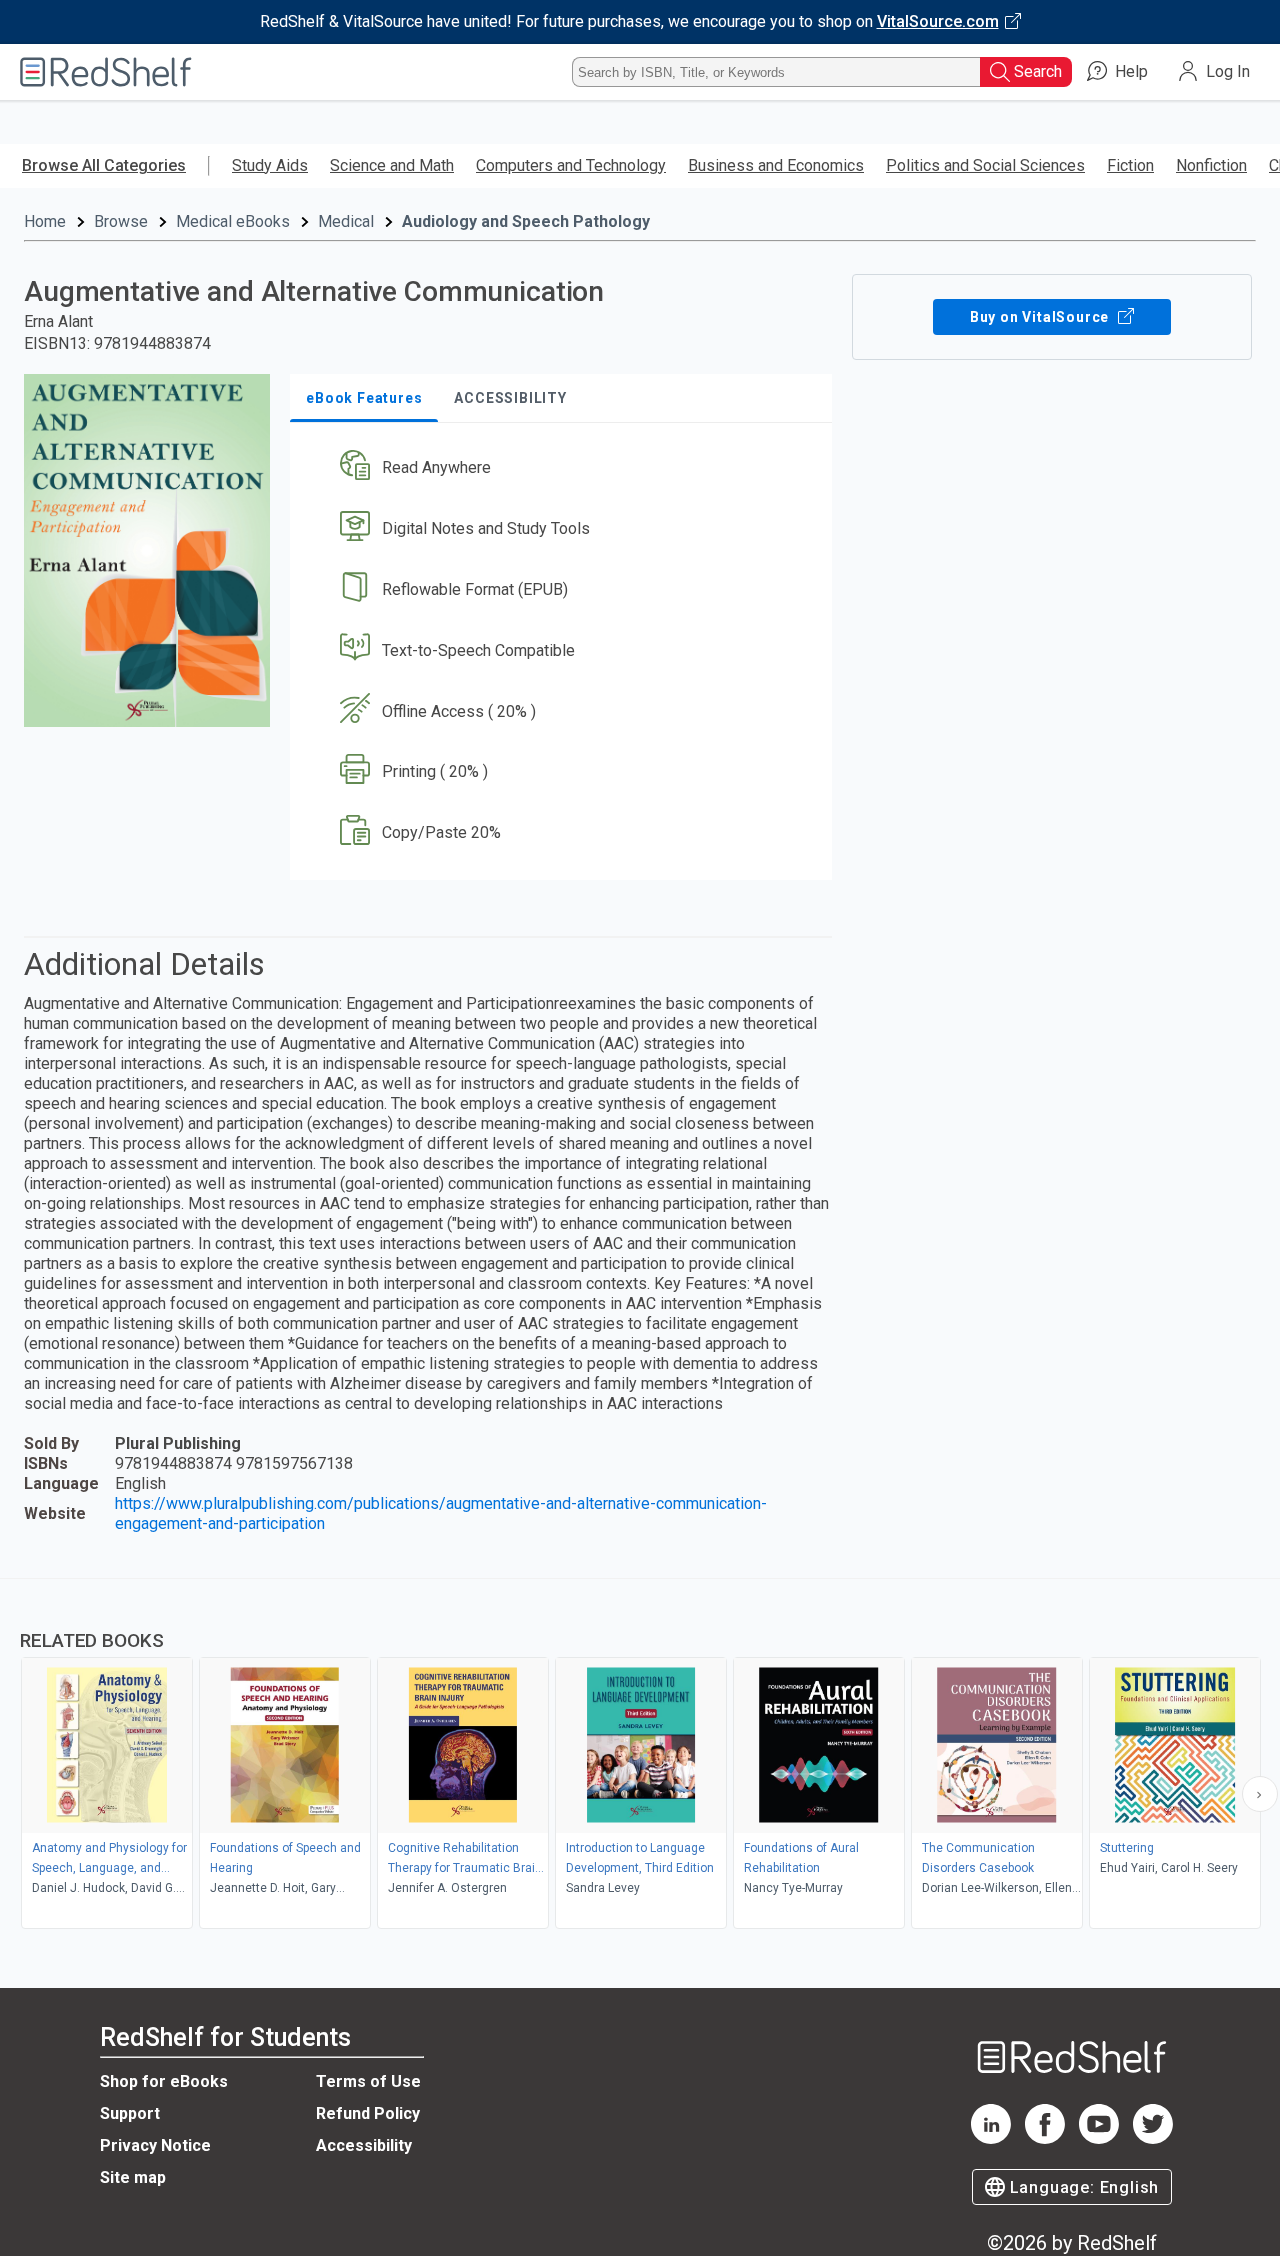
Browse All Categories (104, 165)
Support (130, 2113)
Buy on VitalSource (1041, 317)
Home (45, 221)
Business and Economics (776, 165)
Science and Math (392, 165)
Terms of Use (368, 2081)
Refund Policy (368, 2113)
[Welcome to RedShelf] (106, 72)
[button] (565, 468)
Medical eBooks (233, 221)
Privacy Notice (155, 2145)
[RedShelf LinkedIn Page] (991, 2138)
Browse (121, 221)
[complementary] (640, 1756)
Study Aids (270, 165)
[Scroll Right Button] (1260, 1794)
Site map (133, 2177)
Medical (346, 221)
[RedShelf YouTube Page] (1099, 2138)
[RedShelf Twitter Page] (1153, 2138)
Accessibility (364, 2145)
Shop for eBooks (164, 2081)
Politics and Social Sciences (985, 165)
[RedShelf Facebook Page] (1045, 2138)
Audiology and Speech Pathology (526, 221)
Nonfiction (1211, 165)
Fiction (1130, 165)
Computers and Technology (571, 165)
